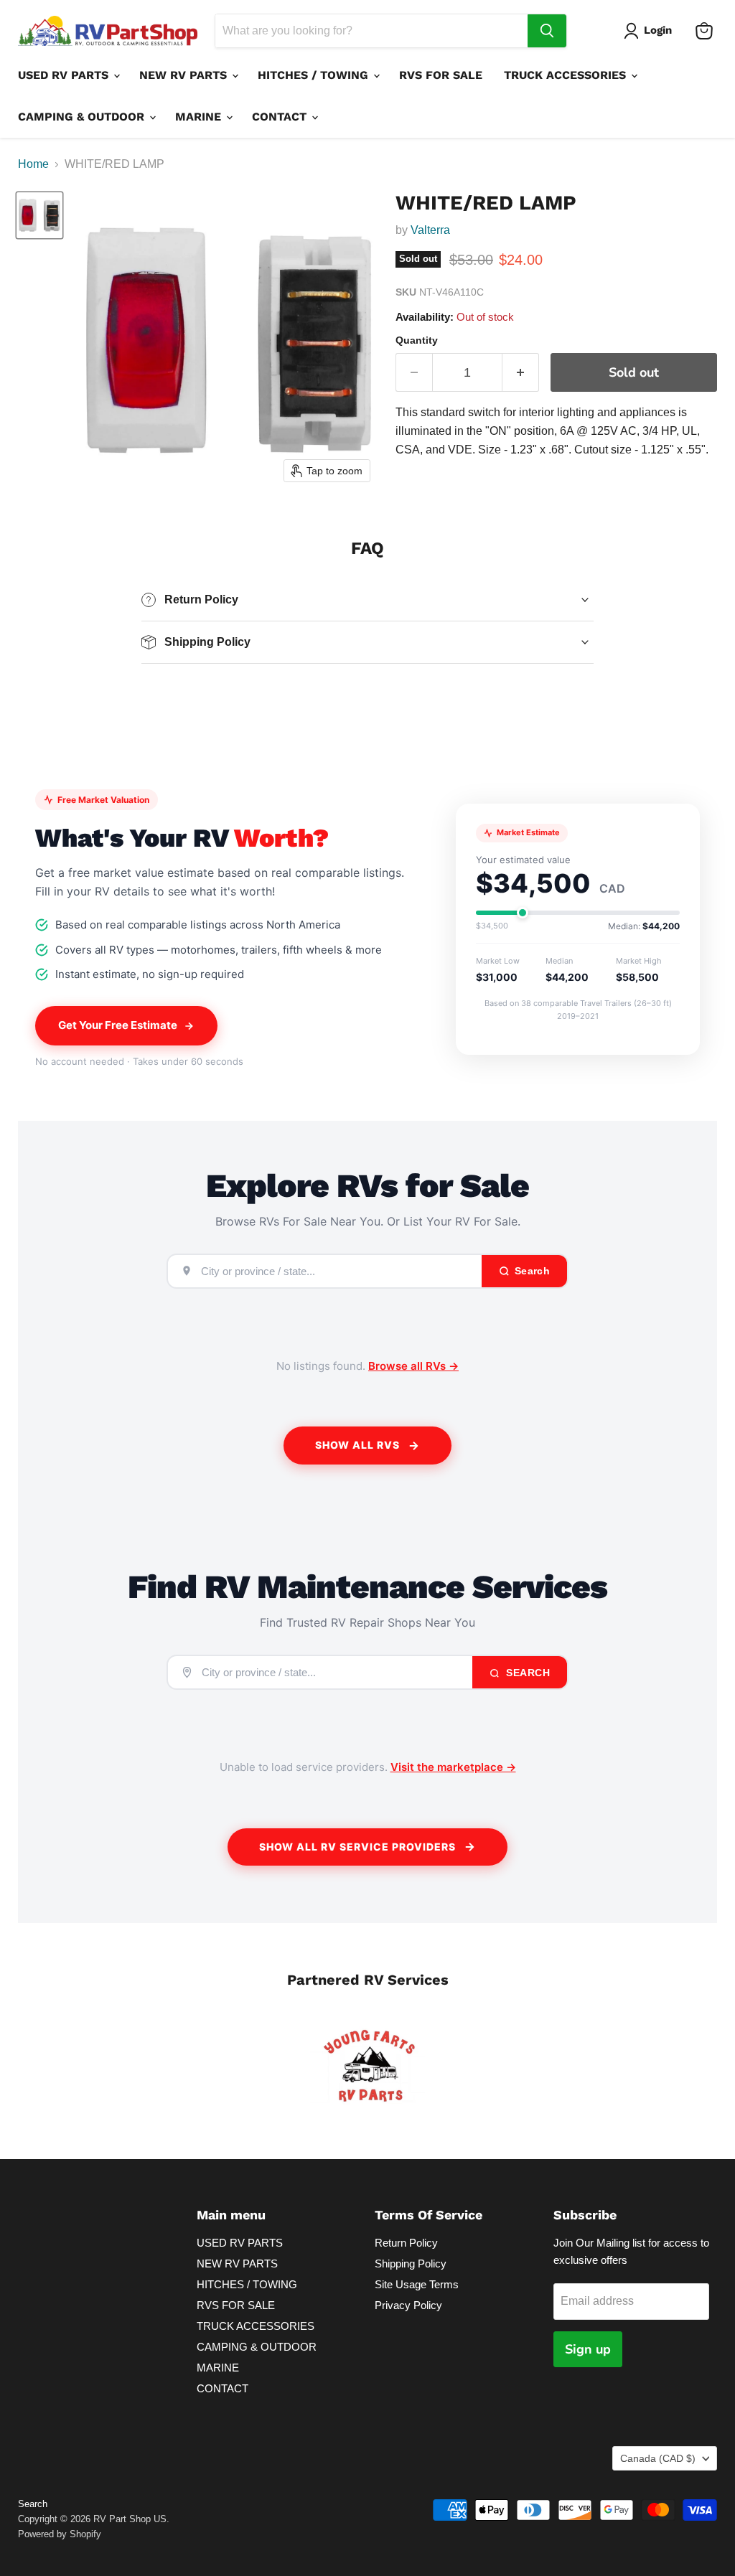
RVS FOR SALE (441, 75)
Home (33, 164)
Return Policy (406, 2243)
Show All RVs (357, 1445)
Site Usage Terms (417, 2284)
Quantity (417, 340)
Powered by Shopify (60, 2534)
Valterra (430, 230)
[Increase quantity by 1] (521, 373)
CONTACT (281, 117)
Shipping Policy (411, 2264)
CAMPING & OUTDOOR (83, 117)
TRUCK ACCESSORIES (567, 75)
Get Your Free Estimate (118, 1025)
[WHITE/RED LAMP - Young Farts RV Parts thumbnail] (39, 215)
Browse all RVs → (413, 1366)
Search (527, 1673)
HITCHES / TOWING (315, 75)
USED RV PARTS (65, 75)
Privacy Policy (408, 2305)
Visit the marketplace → (453, 1767)
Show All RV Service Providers (357, 1847)
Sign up (588, 2349)
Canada (658, 2458)
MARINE (200, 117)
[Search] (547, 31)
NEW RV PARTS (185, 75)
